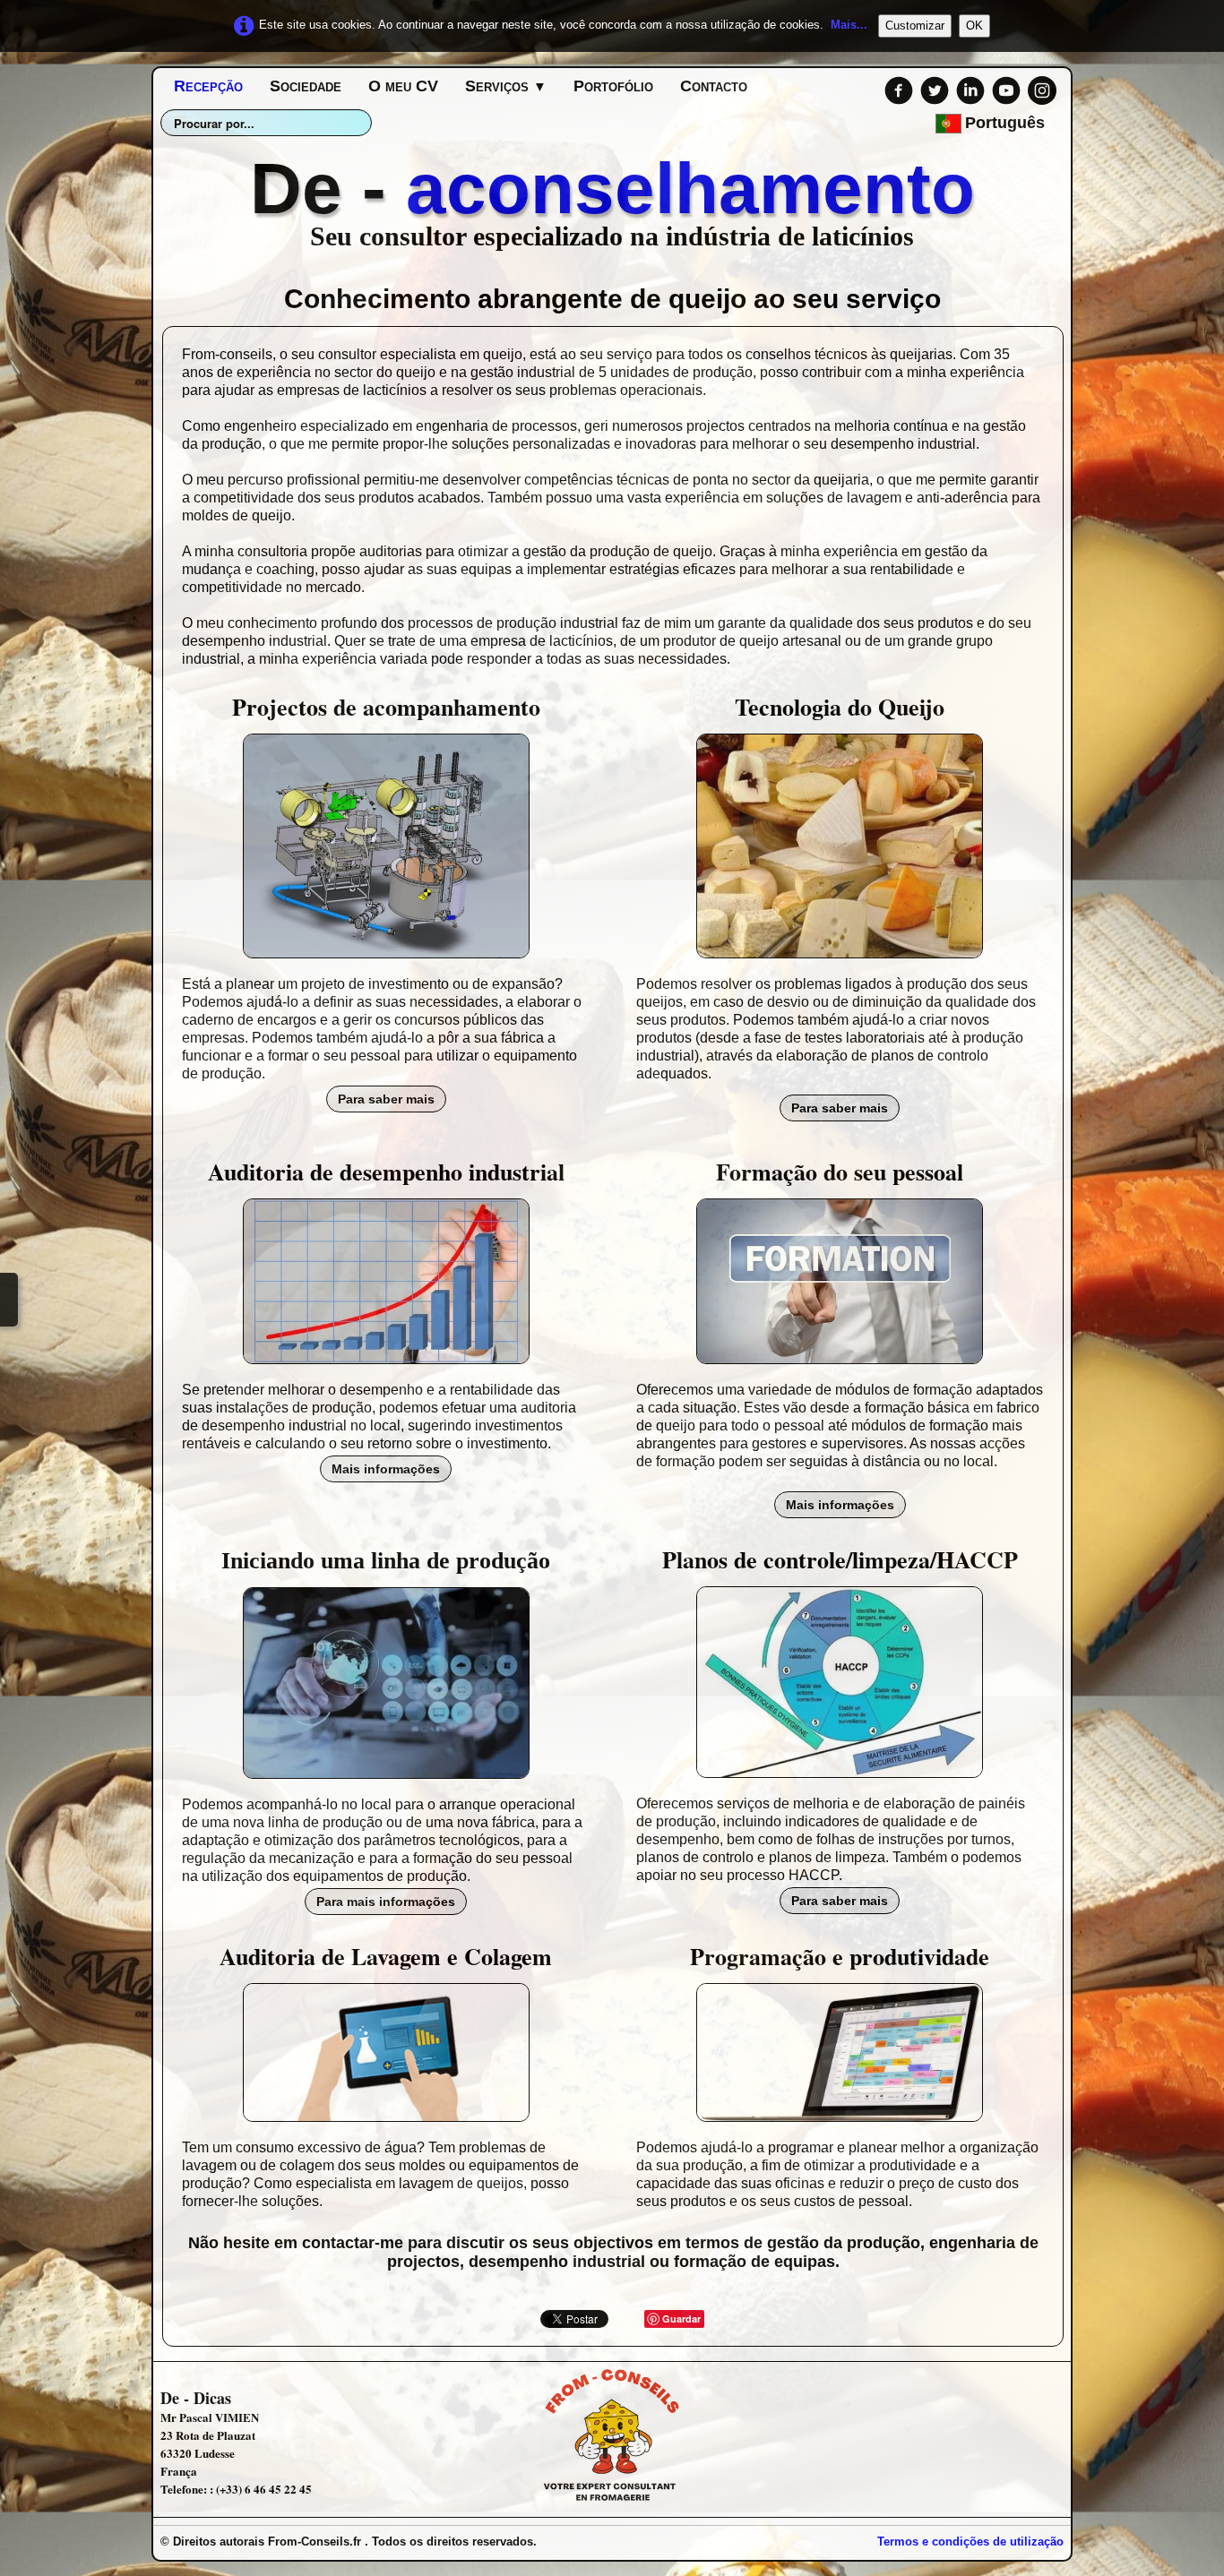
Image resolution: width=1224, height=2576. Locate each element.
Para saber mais (386, 1099)
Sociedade (306, 86)
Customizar (915, 26)
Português (1007, 123)
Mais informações (386, 1469)
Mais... (849, 25)
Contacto (714, 86)
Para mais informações (386, 1902)
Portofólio (613, 86)
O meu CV (403, 86)
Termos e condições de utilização (970, 2542)
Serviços (506, 86)
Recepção (208, 86)
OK (974, 26)
